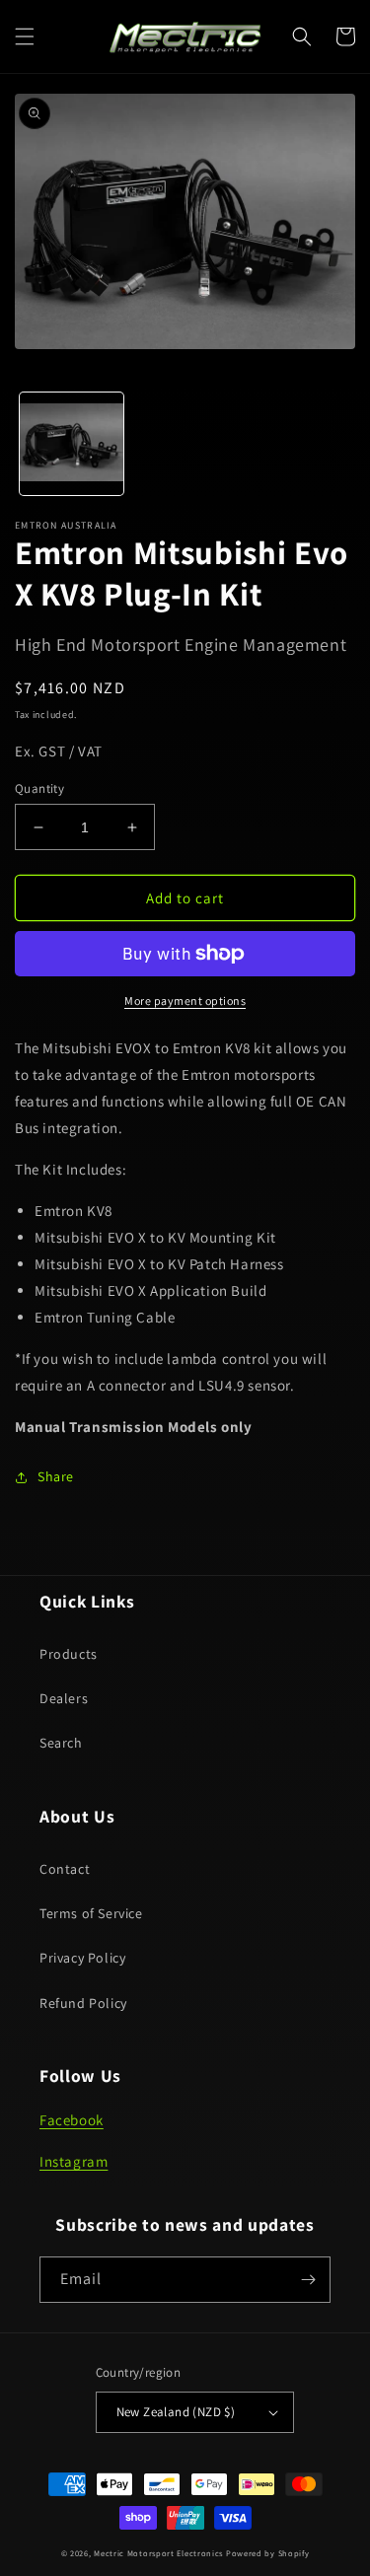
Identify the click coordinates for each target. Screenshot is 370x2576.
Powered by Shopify (268, 2553)
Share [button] (56, 1476)
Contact (65, 1869)
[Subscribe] (308, 2280)
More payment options (185, 1001)
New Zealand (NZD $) (176, 2412)
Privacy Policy (82, 1958)
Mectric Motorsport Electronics (158, 2553)
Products (69, 1654)
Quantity (39, 788)
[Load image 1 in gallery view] (72, 444)
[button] (25, 36)
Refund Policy (83, 2003)
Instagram (74, 2161)
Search (61, 1743)
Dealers (64, 1698)
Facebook (72, 2120)
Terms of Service (91, 1913)
